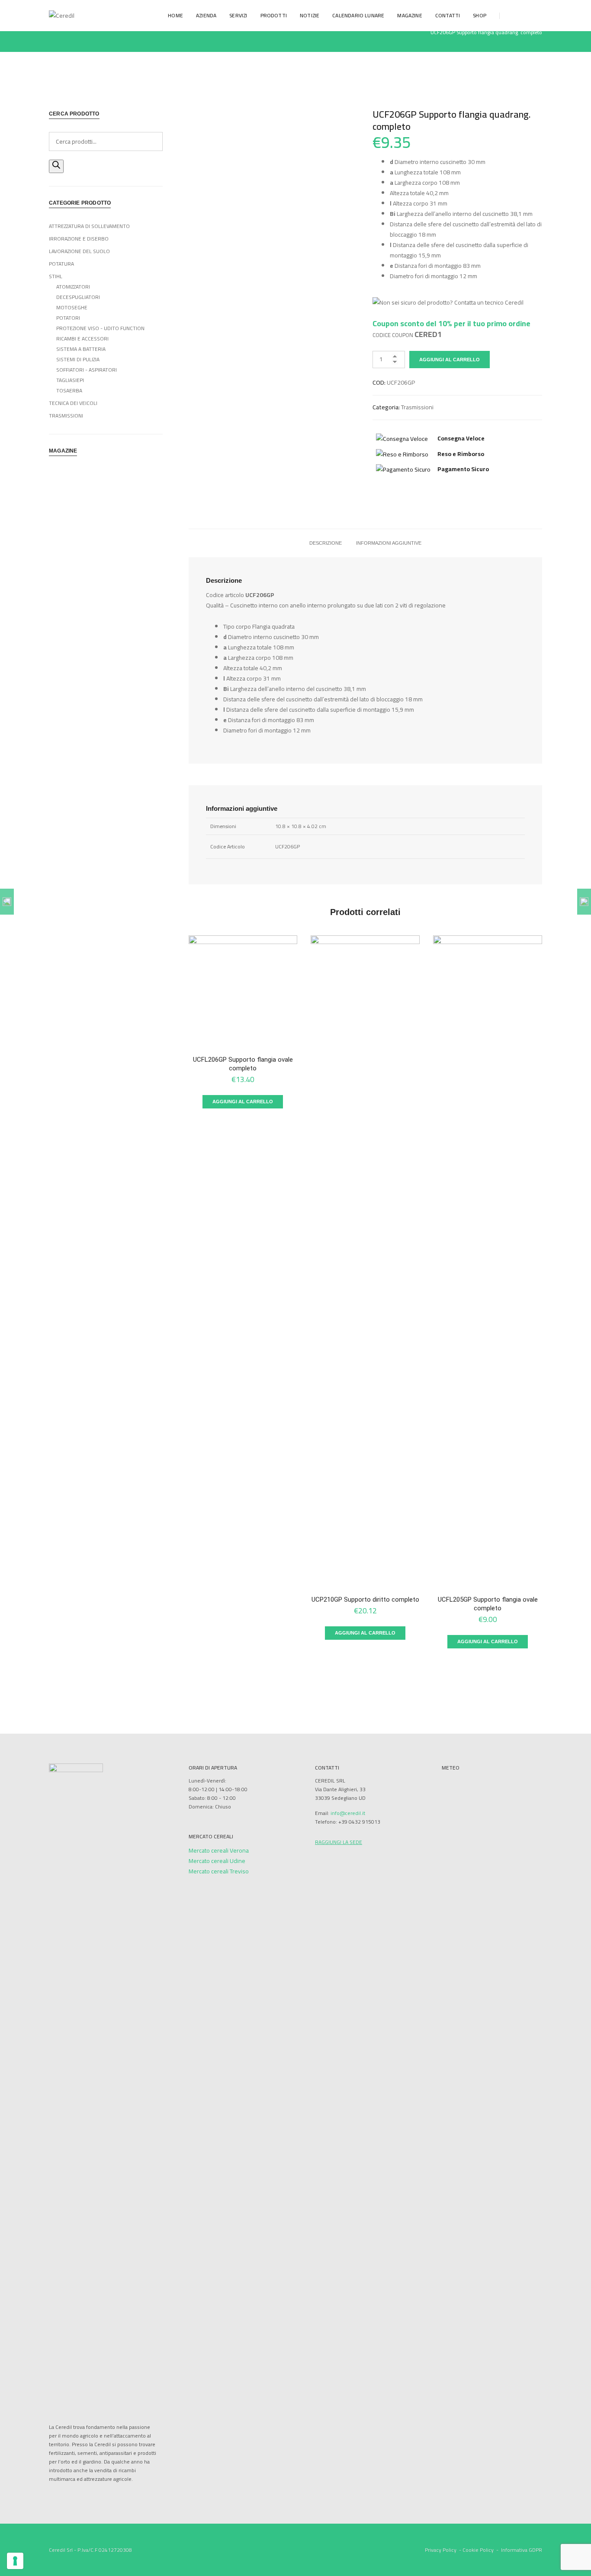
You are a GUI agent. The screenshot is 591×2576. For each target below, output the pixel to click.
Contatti (448, 15)
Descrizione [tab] (326, 543)
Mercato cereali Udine (217, 1861)
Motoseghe (72, 307)
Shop (480, 15)
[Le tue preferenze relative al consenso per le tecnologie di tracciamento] (15, 2561)
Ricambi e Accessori (82, 339)
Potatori (68, 318)
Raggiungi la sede (339, 1842)
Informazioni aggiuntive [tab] (389, 543)
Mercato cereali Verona (219, 1850)
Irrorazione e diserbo (79, 239)
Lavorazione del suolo (79, 251)
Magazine (410, 15)
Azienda (206, 15)
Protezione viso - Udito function (100, 328)
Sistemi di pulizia (78, 359)
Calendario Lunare (358, 15)
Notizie (310, 15)
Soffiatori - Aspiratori (87, 370)
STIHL (56, 276)
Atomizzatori (73, 287)
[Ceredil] (62, 15)
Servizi (238, 15)
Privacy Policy (441, 2550)
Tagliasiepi (70, 380)
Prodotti (274, 15)
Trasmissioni (417, 407)
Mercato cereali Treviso (219, 1871)
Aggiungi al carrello (450, 360)
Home (175, 15)
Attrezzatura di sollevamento (89, 226)
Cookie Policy (478, 2550)
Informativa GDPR (522, 2550)
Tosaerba (69, 390)
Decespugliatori (78, 297)
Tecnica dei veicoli (73, 403)
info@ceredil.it (348, 1813)
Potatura (61, 264)
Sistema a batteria (81, 349)
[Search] (56, 166)
